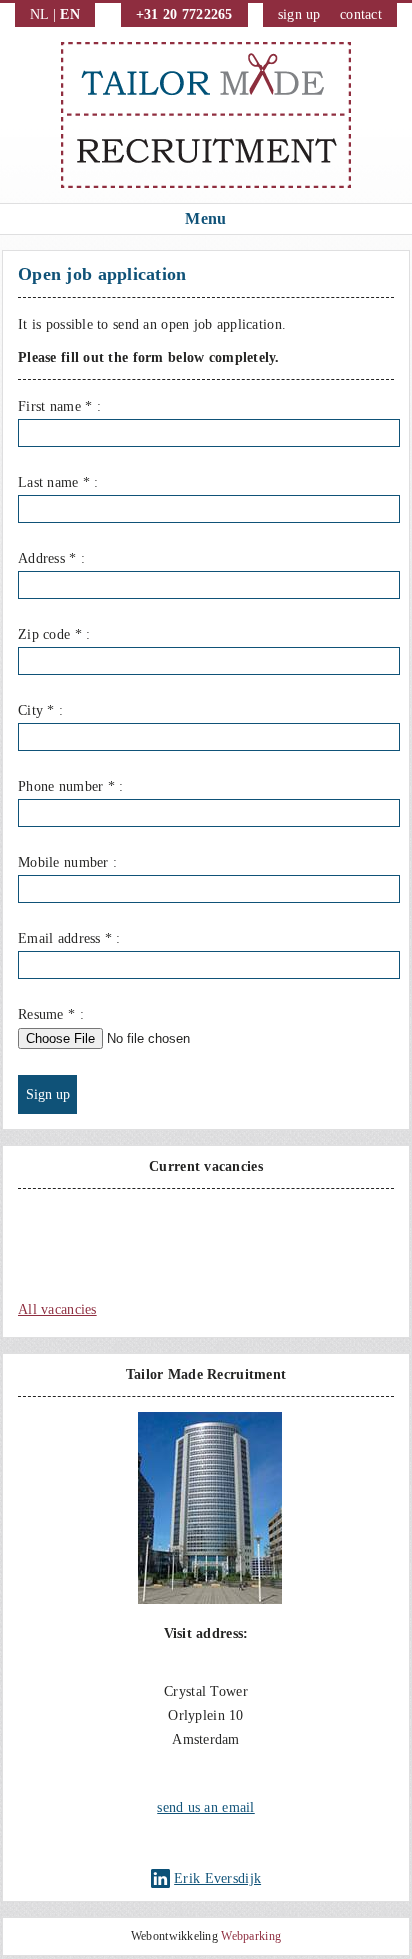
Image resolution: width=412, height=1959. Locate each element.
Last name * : (58, 482)
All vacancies (57, 1309)
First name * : (59, 406)
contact (361, 14)
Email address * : (69, 938)
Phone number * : (70, 786)
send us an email (205, 1807)
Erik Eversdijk (217, 1878)
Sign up (48, 1094)
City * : (40, 710)
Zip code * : (54, 634)
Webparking (251, 1936)
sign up (299, 14)
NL (39, 14)
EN (70, 14)
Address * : (51, 558)
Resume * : (51, 1014)
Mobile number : (67, 862)
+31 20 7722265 (184, 14)
